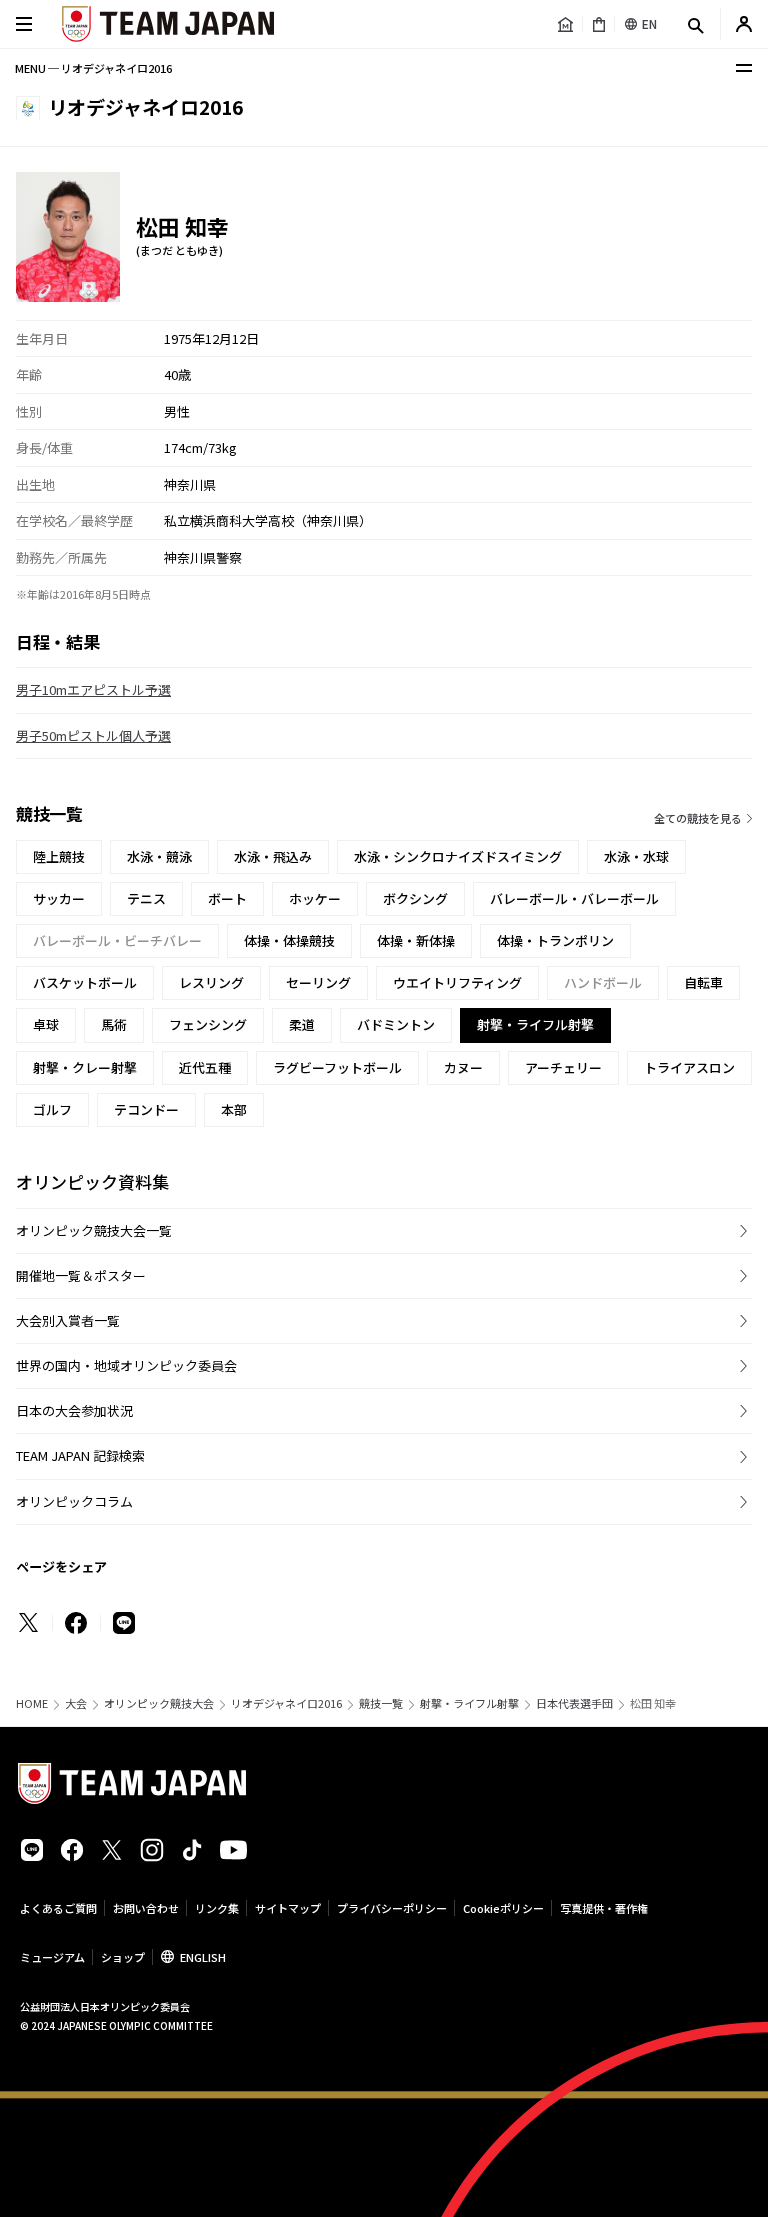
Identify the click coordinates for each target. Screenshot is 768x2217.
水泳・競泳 (159, 856)
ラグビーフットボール (337, 1067)
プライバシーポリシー (392, 1908)
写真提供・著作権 (604, 1908)
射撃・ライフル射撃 (469, 1703)
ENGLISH (203, 1957)
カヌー (463, 1067)
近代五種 (205, 1067)
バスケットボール (85, 982)
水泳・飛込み (273, 856)
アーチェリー (563, 1067)
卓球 (46, 1024)
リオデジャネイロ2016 (286, 1703)
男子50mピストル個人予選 (93, 735)
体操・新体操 (416, 940)
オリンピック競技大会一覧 (94, 1230)
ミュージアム (52, 1957)
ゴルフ (52, 1109)
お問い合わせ (146, 1908)
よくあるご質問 (58, 1908)
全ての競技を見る (698, 818)
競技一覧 (381, 1703)
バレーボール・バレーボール (574, 898)
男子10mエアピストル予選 (93, 689)
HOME (32, 1703)
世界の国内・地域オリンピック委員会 (126, 1365)
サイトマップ (288, 1908)
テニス (146, 898)
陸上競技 (59, 856)
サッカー (59, 898)
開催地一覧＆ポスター (81, 1275)
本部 (234, 1109)
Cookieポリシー (503, 1908)
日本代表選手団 (574, 1703)
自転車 (703, 982)
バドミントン (396, 1024)
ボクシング (415, 898)
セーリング (318, 982)
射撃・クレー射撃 (85, 1067)
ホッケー (315, 898)
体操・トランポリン (555, 940)
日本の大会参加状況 (74, 1410)
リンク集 (217, 1908)
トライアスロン (689, 1067)
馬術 (114, 1024)
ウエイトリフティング (457, 982)
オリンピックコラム (74, 1501)
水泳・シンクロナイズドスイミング (458, 856)
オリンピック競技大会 (159, 1703)
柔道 (302, 1024)
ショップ (123, 1957)
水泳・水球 (636, 856)
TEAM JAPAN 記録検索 (80, 1455)
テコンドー (146, 1109)
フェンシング (208, 1024)
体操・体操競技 (289, 940)
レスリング (211, 982)
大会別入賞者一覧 (68, 1320)
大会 (76, 1703)
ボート (227, 898)
